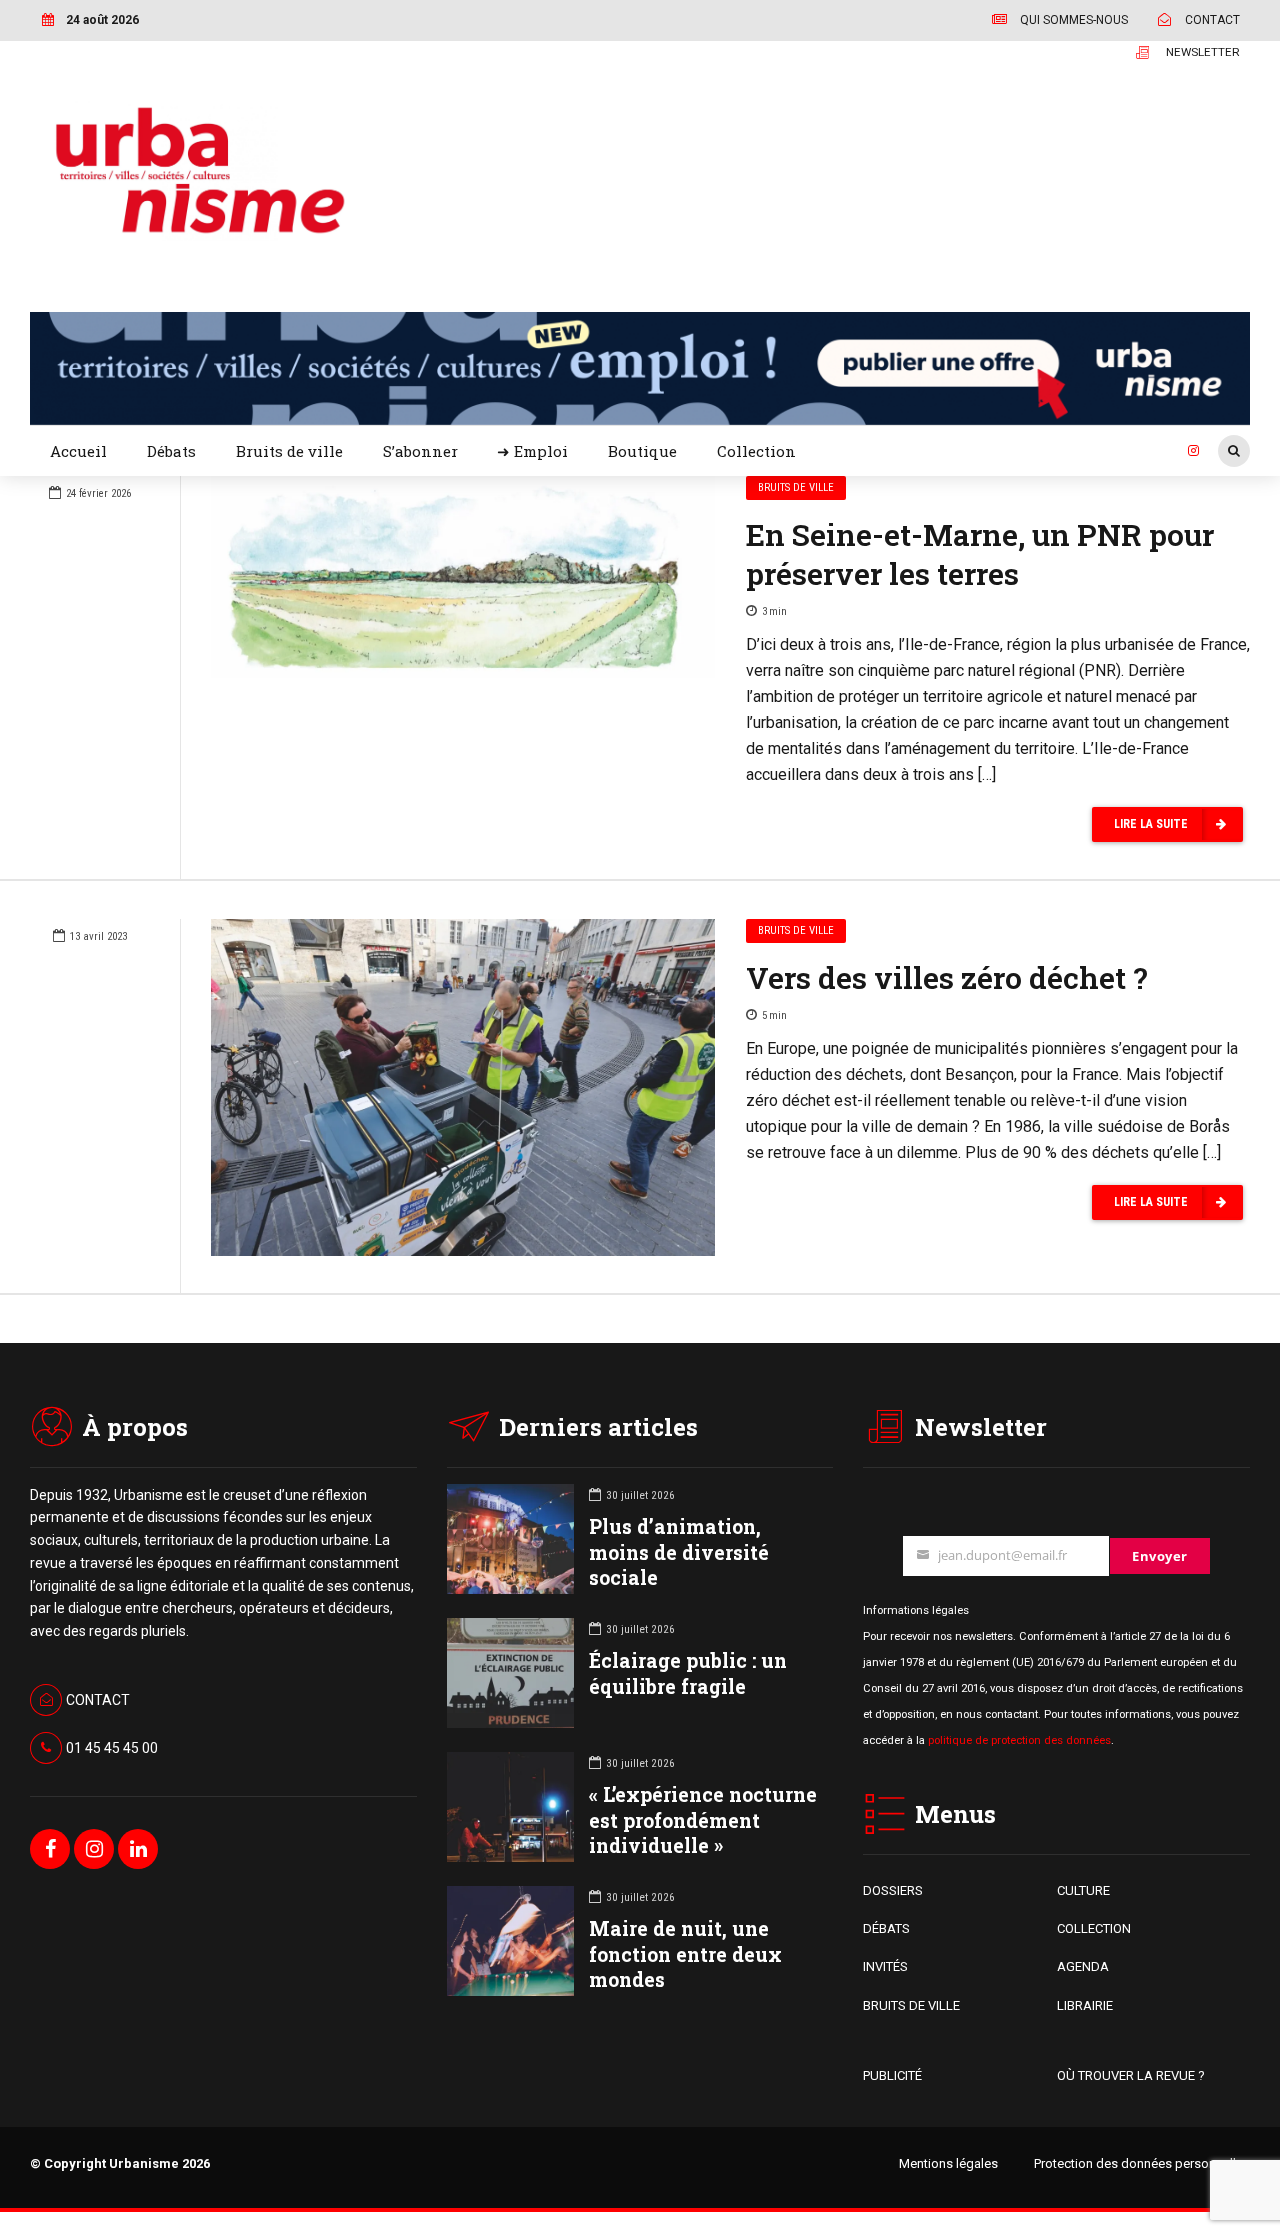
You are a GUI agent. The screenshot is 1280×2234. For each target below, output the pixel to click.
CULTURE (1083, 1890)
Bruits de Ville (796, 487)
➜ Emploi (532, 451)
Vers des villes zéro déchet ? (947, 977)
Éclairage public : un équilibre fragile (688, 1673)
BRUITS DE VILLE (911, 2005)
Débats (171, 451)
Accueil (78, 451)
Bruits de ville (289, 451)
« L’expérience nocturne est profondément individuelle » (703, 1819)
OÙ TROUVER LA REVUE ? (1131, 2075)
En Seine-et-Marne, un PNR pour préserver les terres (980, 554)
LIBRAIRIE (1085, 2005)
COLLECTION (1094, 1928)
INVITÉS (885, 1966)
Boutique (642, 451)
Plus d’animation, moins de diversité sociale (679, 1551)
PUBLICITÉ (892, 2075)
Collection (756, 451)
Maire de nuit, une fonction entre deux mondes (685, 1953)
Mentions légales (948, 2163)
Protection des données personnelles (1142, 2163)
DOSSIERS (893, 1890)
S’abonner (420, 451)
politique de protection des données (1019, 1740)
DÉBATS (886, 1928)
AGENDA (1083, 1966)
